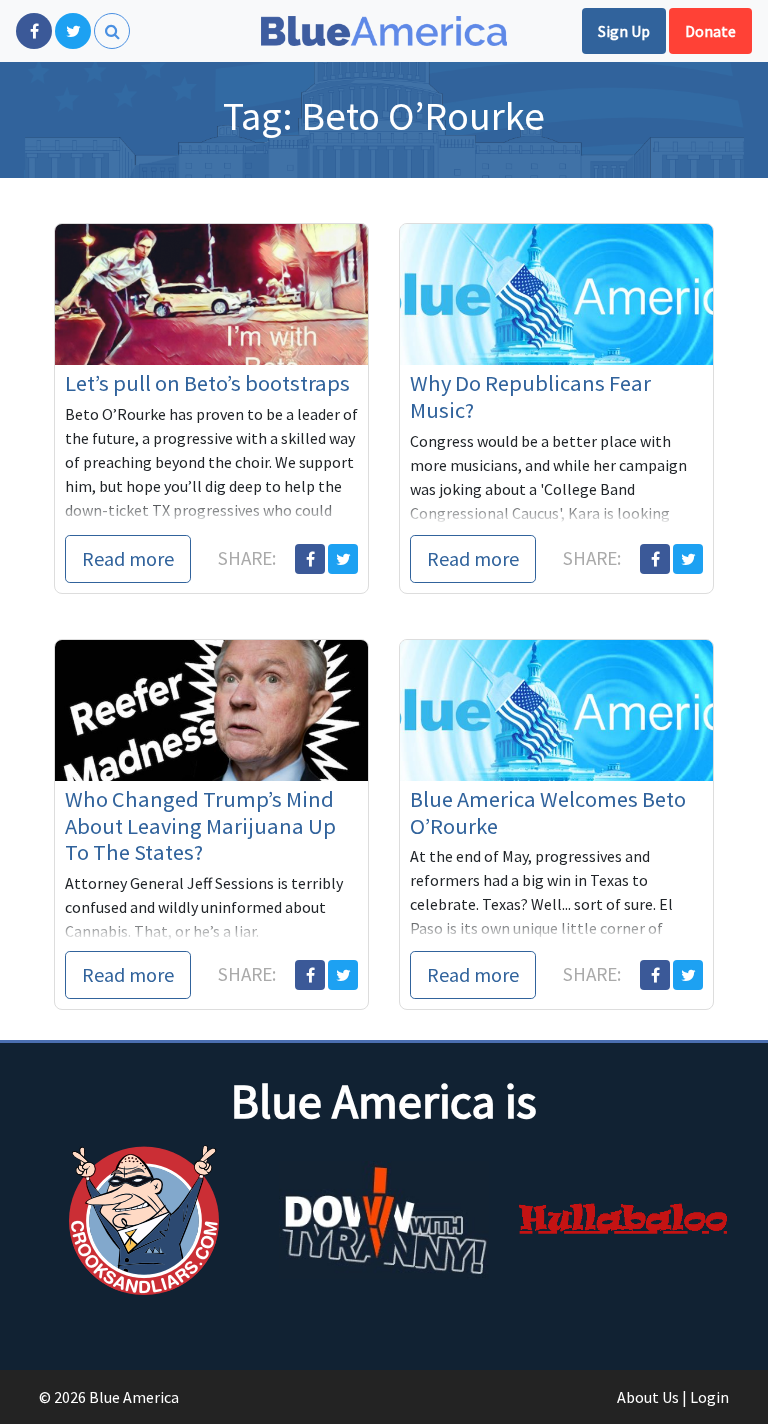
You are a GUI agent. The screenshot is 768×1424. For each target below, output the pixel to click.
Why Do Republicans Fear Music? (530, 396)
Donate (710, 31)
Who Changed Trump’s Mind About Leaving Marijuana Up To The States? (200, 826)
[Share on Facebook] (310, 559)
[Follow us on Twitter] (73, 31)
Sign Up (624, 31)
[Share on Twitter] (343, 559)
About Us (648, 1397)
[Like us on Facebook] (34, 31)
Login (709, 1397)
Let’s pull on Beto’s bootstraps (207, 383)
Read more (128, 558)
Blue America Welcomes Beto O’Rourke (548, 812)
